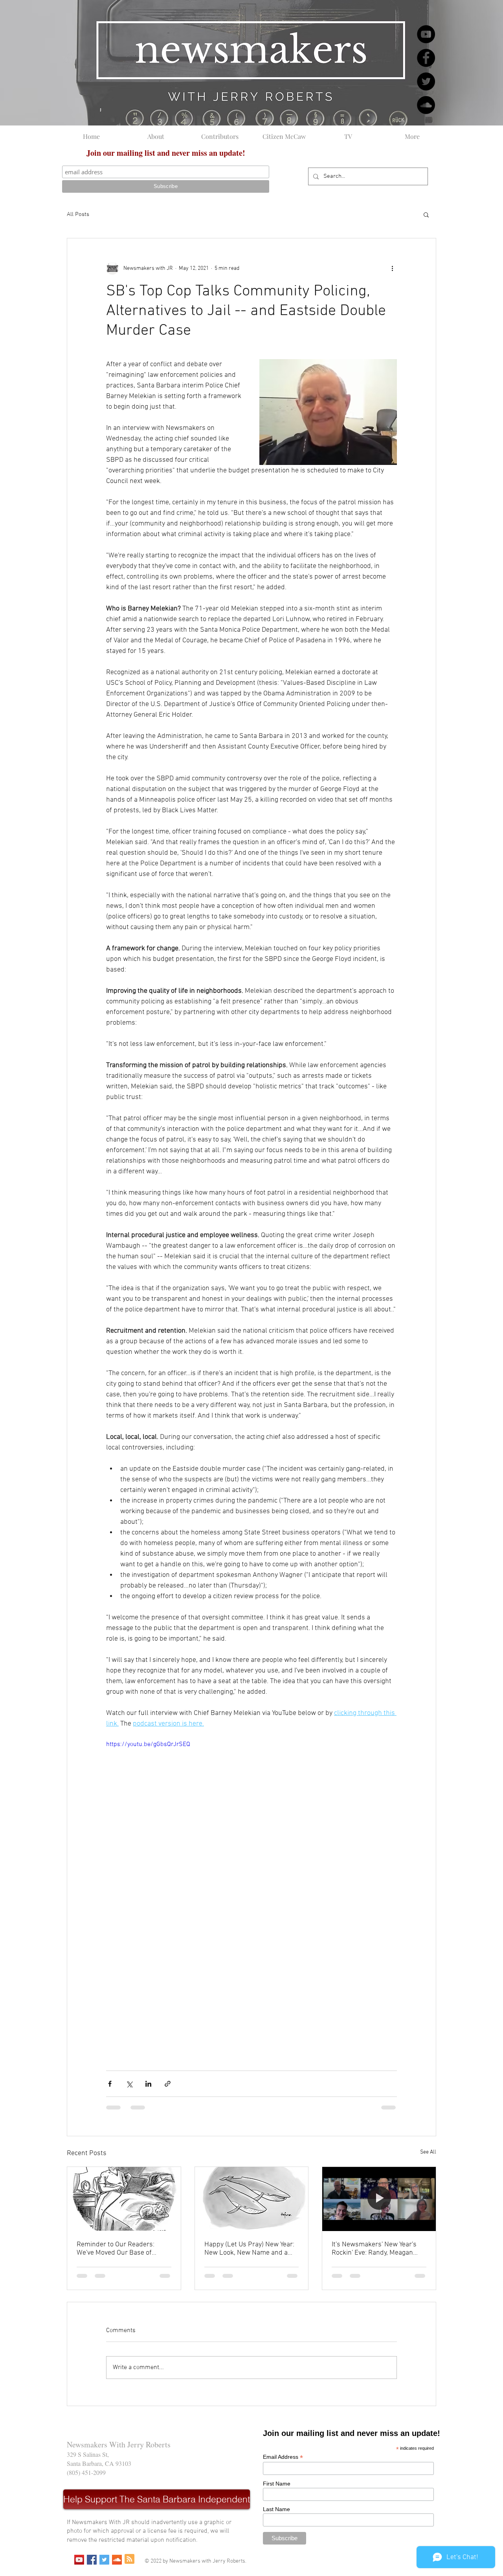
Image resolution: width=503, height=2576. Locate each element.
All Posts (78, 214)
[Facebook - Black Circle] (426, 58)
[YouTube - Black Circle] (426, 34)
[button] (426, 214)
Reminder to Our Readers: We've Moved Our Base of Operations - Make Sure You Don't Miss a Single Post (118, 2249)
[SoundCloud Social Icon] (117, 2560)
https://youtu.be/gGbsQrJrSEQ (148, 1744)
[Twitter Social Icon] (104, 2560)
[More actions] (392, 268)
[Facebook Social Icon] (92, 2560)
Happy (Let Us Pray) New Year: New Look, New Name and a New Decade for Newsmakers (249, 2249)
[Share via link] (168, 2084)
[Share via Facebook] (110, 2084)
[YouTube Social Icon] (79, 2560)
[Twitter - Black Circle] (426, 81)
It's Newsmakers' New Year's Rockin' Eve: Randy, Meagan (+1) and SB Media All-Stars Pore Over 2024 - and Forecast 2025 (378, 2249)
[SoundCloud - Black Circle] (426, 105)
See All (428, 2152)
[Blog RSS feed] (129, 2559)
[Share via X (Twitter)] (129, 2084)
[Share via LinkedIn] (148, 2084)
